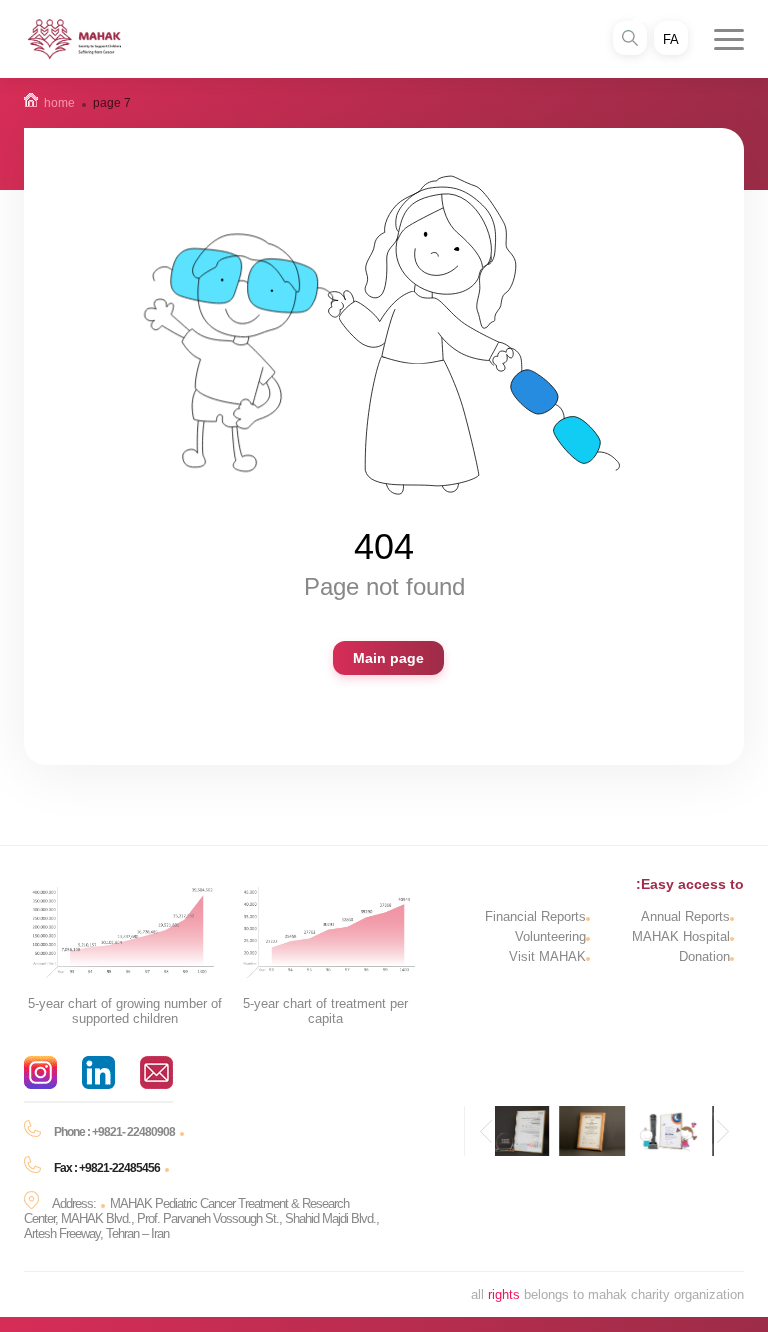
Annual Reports (685, 916)
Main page (388, 658)
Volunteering (550, 936)
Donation (704, 956)
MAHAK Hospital (681, 936)
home (59, 103)
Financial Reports (535, 916)
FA (671, 39)
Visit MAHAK (547, 956)
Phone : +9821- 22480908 (114, 1132)
